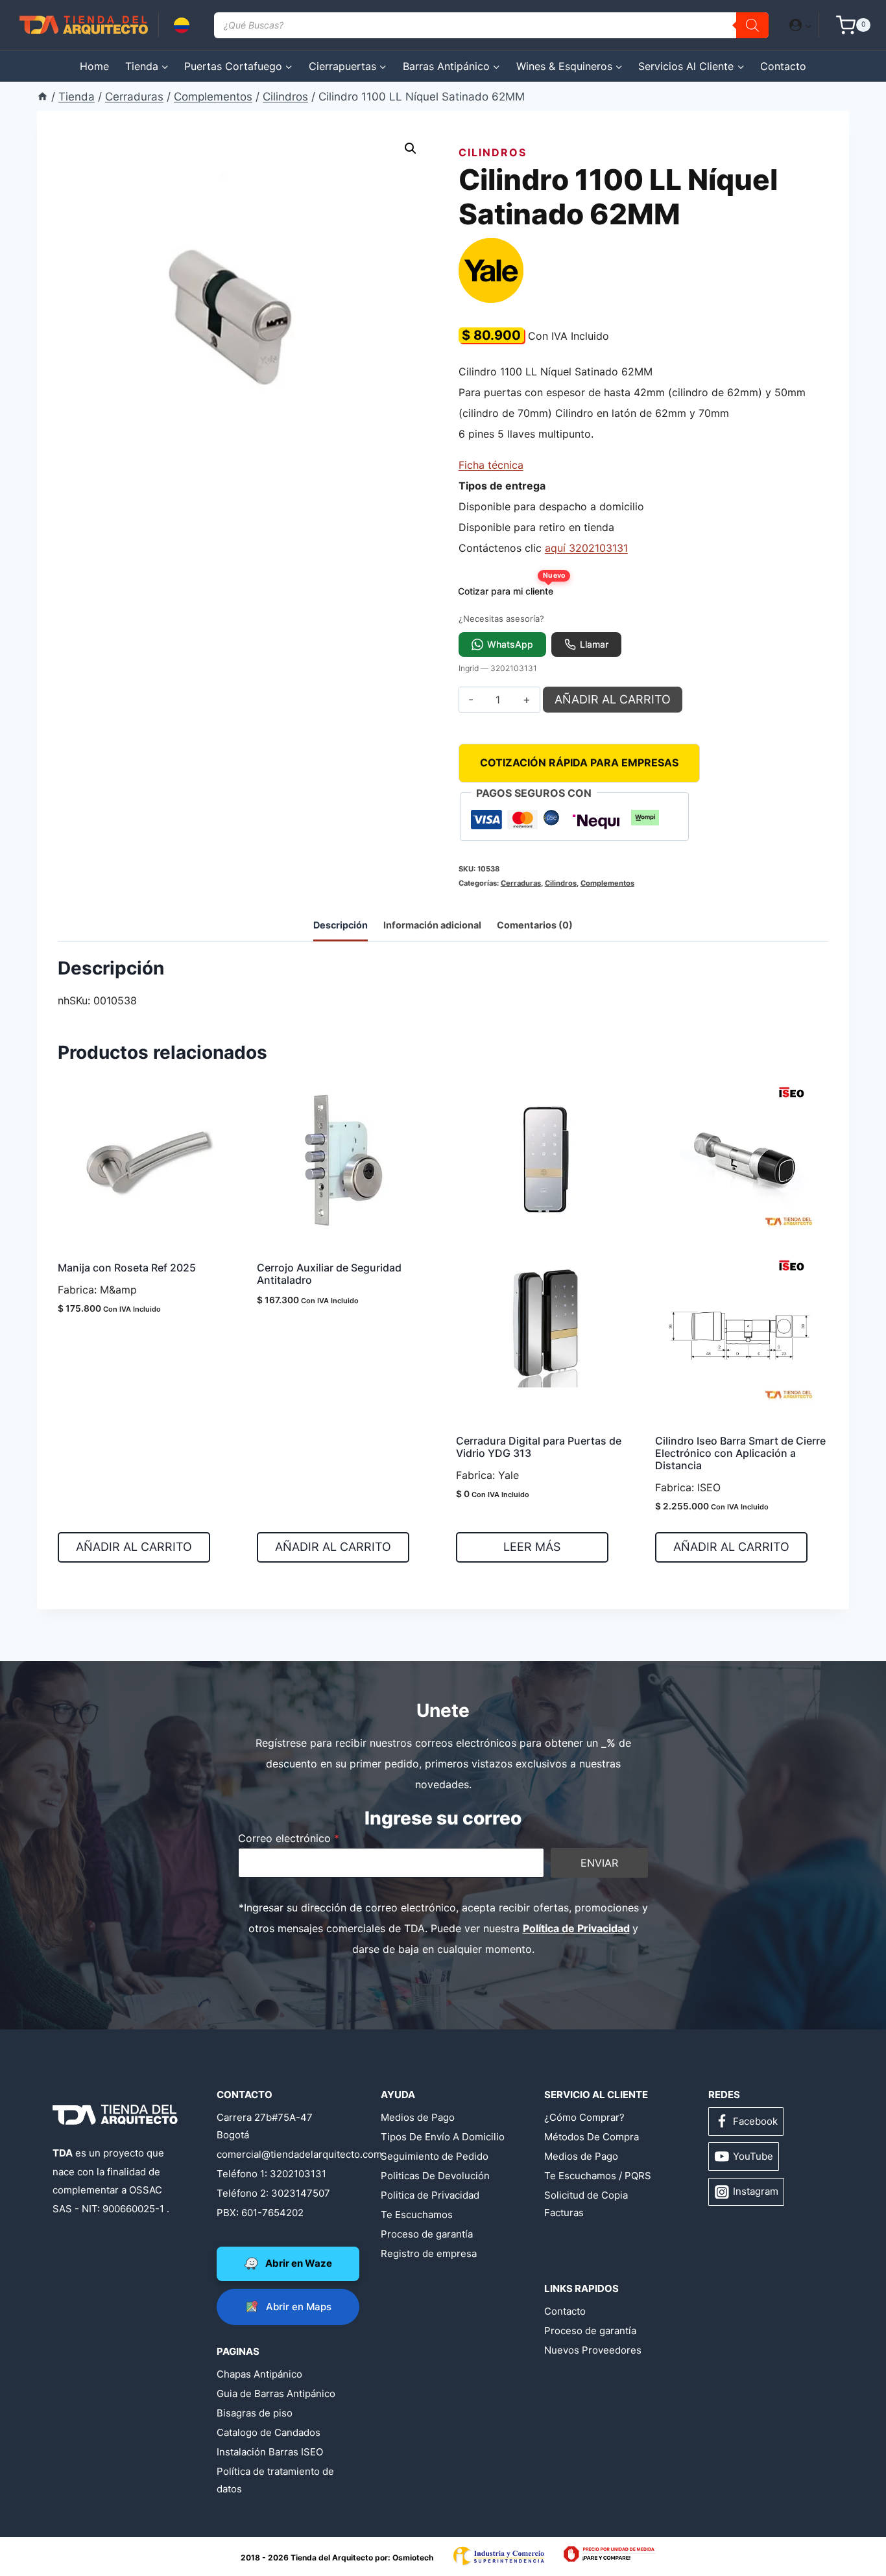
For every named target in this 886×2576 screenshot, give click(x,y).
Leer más (532, 1547)
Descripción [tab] (341, 925)
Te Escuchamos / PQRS (598, 2176)
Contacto (783, 66)
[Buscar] (752, 25)
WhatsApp (510, 644)
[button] (808, 25)
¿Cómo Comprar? (584, 2117)
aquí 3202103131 (586, 548)
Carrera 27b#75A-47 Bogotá (265, 2126)
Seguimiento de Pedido (435, 2156)
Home (94, 66)
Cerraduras (521, 883)
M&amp (118, 1290)
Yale (509, 1475)
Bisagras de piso (255, 2413)
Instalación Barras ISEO (270, 2452)
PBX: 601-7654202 (260, 2213)
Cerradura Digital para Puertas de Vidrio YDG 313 (539, 1447)
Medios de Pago (418, 2117)
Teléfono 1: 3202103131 (271, 2174)
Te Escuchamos (417, 2215)
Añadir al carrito (613, 699)
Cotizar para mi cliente (510, 588)
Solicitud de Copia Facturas (586, 2204)
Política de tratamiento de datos (275, 2480)
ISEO (709, 1487)
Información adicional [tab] (432, 925)
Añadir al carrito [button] (134, 1547)
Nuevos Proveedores (593, 2350)
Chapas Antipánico (259, 2374)
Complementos (607, 883)
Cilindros (493, 152)
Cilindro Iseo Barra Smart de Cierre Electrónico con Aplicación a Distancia (740, 1453)
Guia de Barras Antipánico (276, 2393)
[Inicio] (42, 97)
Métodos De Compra (592, 2137)
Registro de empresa (429, 2253)
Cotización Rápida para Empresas (579, 762)
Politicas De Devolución (435, 2176)
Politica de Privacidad (430, 2195)
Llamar (594, 644)
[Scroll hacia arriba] (61, 2525)
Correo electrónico (289, 1838)
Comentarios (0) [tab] (535, 925)
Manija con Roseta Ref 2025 (127, 1268)
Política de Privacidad (576, 1928)
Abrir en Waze (299, 2263)
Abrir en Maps (299, 2307)
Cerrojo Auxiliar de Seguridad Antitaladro (329, 1274)
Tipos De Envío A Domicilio (443, 2137)
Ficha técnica (491, 465)
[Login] (801, 25)
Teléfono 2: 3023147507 (273, 2193)
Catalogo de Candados (269, 2432)
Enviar (599, 1863)
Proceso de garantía (427, 2234)
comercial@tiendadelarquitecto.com (279, 2154)
